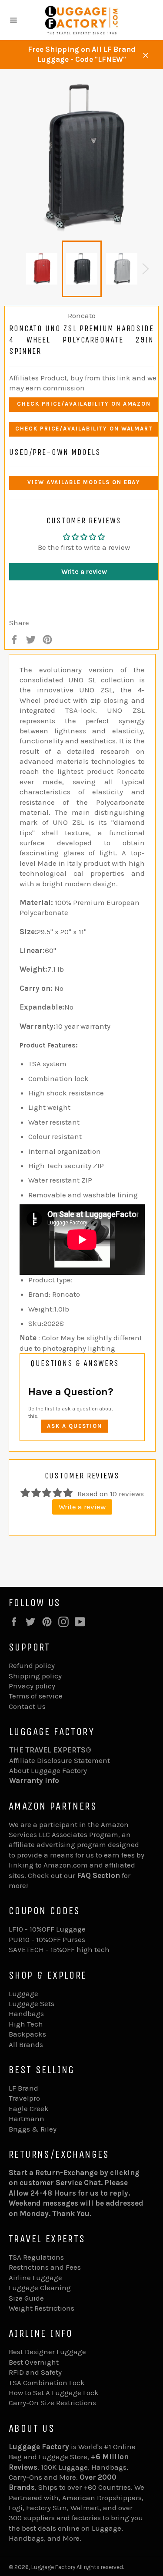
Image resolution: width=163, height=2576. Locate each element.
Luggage (23, 1993)
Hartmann (27, 2118)
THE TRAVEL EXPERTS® (50, 1750)
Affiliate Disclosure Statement (60, 1760)
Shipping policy (35, 1676)
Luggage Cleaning (40, 2288)
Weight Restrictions (42, 2308)
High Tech (26, 2024)
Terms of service (36, 1696)
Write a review (84, 571)
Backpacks (27, 2034)
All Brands (26, 2044)
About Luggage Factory (48, 1770)
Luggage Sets (32, 2003)
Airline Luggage (35, 2278)
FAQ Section (98, 1875)
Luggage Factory (53, 2567)
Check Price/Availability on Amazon (84, 404)
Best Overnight (34, 2362)
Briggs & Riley (33, 2129)
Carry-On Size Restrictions (52, 2403)
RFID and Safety (35, 2372)
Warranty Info (34, 1780)
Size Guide (26, 2298)
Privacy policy (32, 1686)
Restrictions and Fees (45, 2267)
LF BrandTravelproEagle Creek (29, 2098)
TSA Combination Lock (47, 2383)
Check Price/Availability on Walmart (84, 429)
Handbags (26, 2013)
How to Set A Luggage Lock (54, 2393)
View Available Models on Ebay (84, 482)
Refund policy (32, 1665)
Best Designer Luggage (47, 2352)
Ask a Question (75, 1426)
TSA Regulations (36, 2257)
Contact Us (27, 1706)
